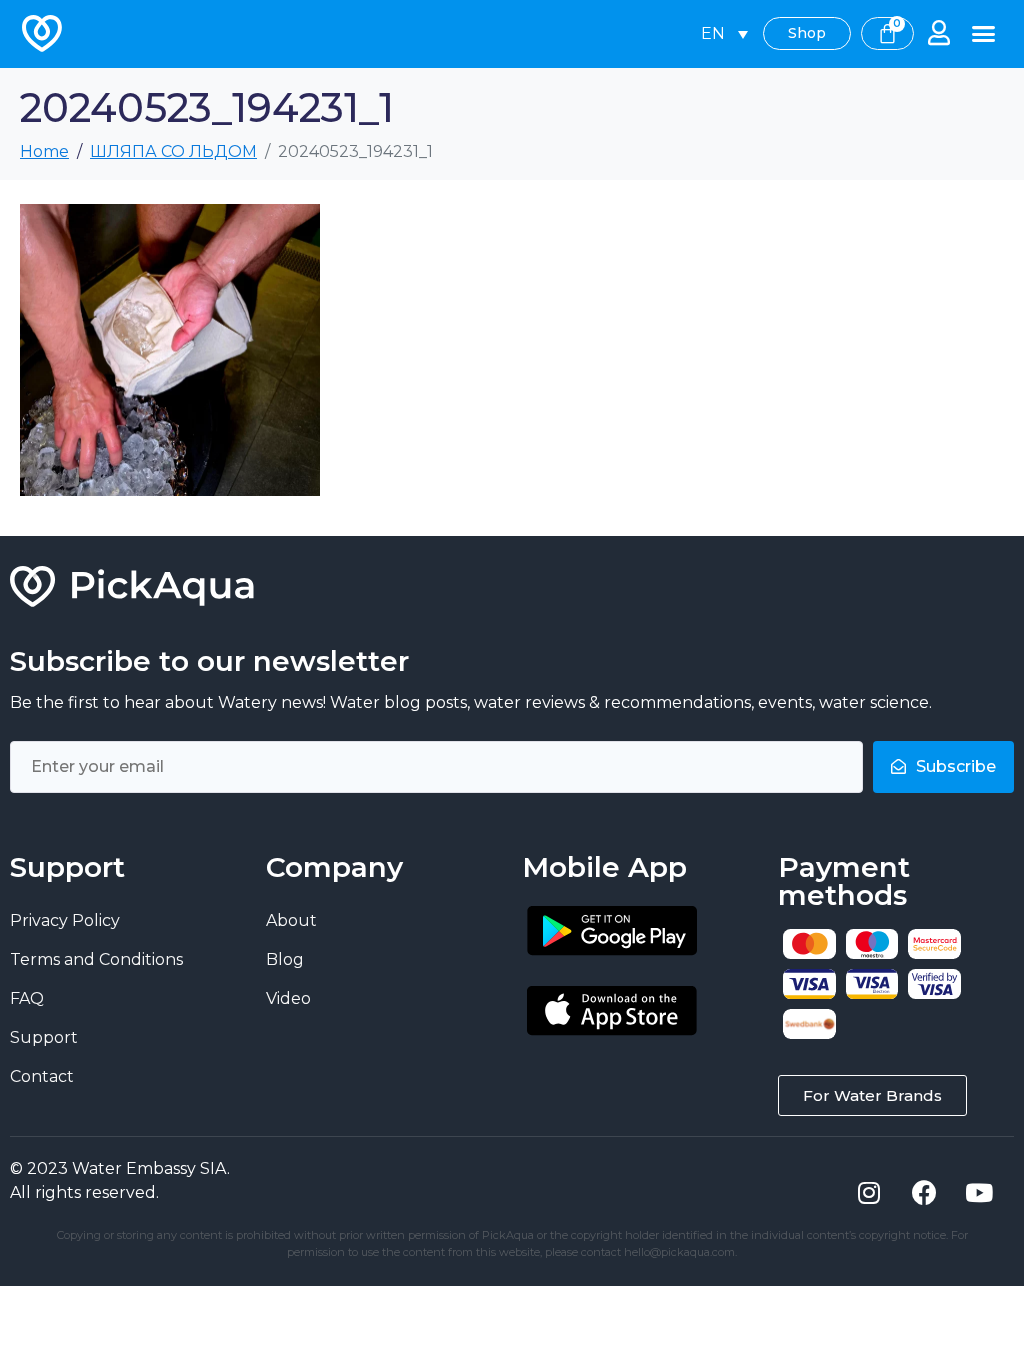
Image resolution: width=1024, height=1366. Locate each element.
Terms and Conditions (96, 959)
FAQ (27, 998)
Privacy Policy (65, 920)
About (291, 920)
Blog (285, 959)
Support (44, 1037)
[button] (984, 34)
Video (288, 998)
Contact (42, 1076)
